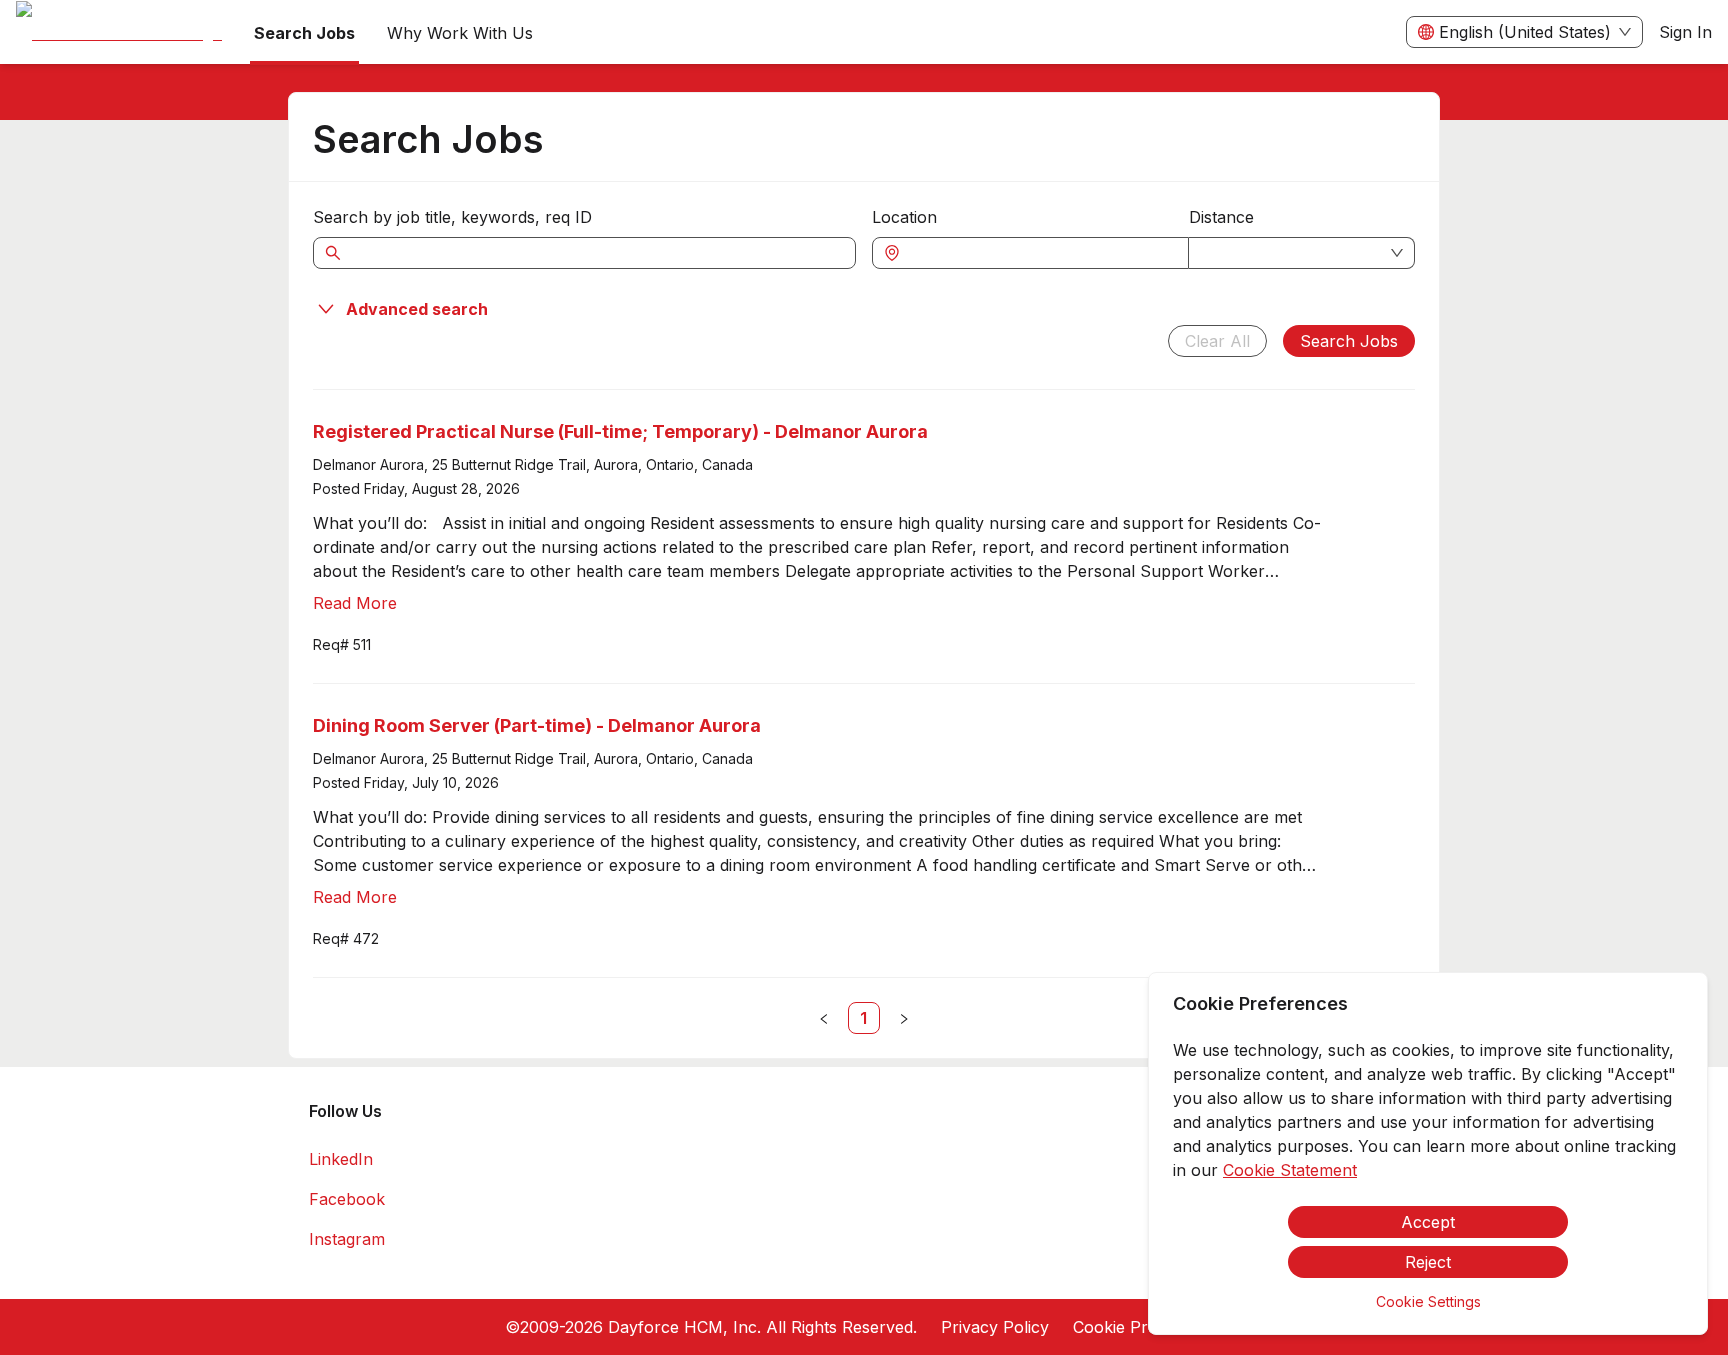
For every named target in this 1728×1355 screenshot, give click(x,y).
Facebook (347, 1199)
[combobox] (1040, 253)
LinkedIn (341, 1159)
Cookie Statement (1290, 1170)
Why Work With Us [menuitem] (460, 33)
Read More (355, 603)
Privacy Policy (995, 1327)
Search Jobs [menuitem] (304, 33)
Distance (1221, 217)
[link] (864, 1018)
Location (904, 217)
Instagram (347, 1239)
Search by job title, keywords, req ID (452, 217)
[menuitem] (119, 33)
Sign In (1685, 32)
